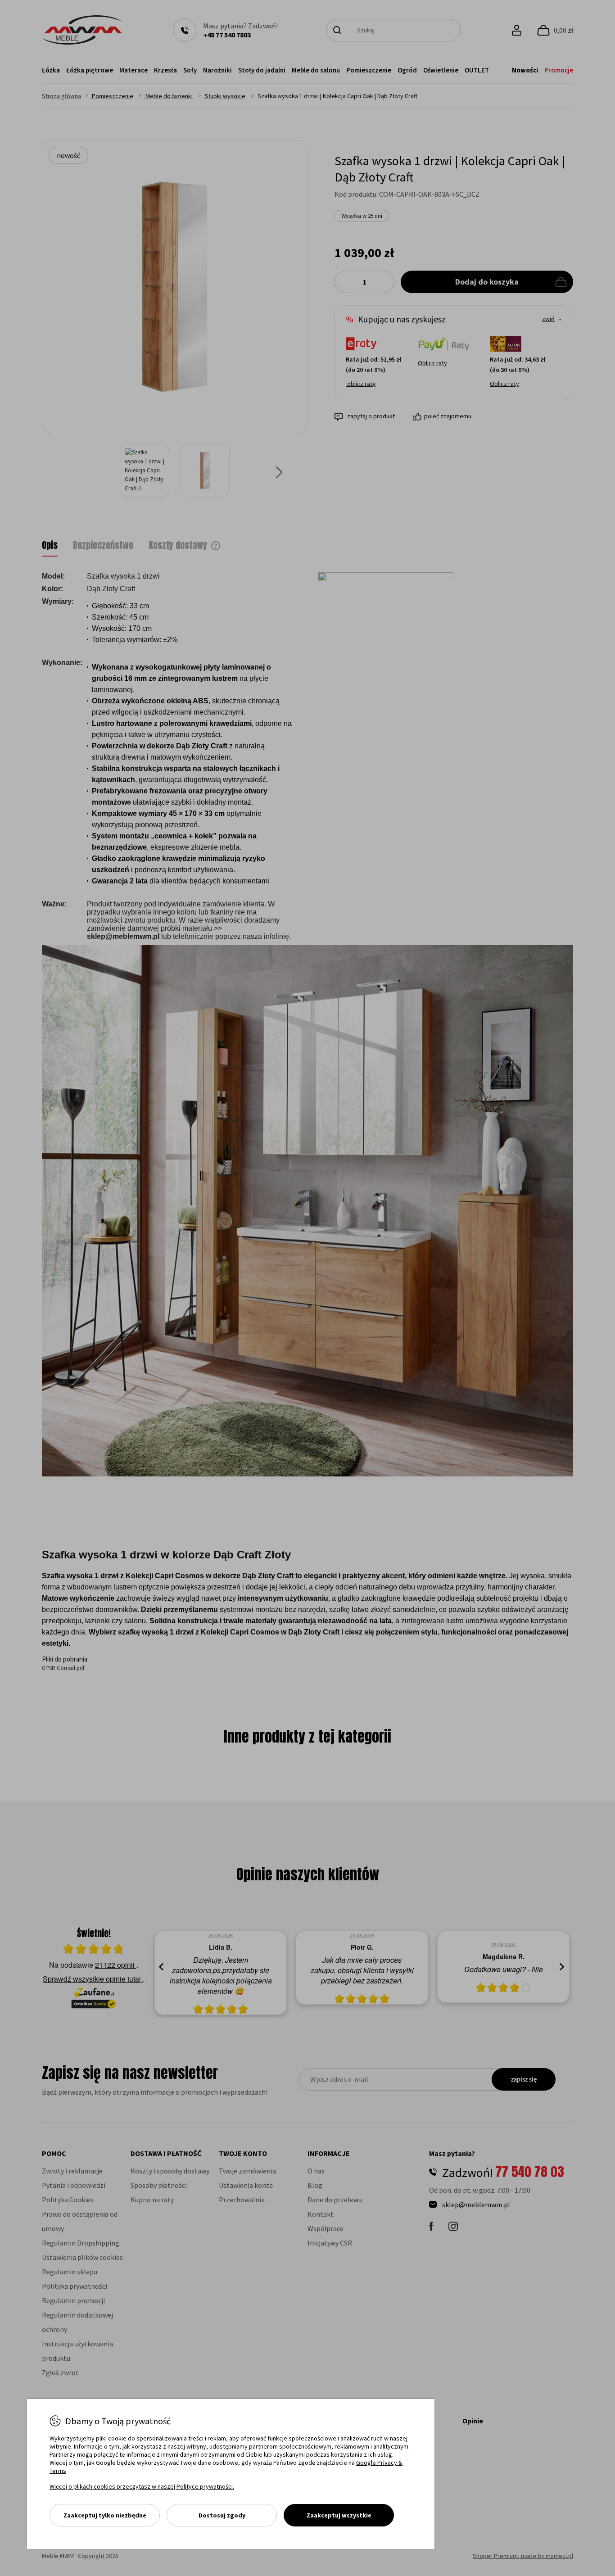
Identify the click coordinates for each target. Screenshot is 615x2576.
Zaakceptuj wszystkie (339, 2515)
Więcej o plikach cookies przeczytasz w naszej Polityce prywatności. (142, 2486)
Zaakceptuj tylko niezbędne (105, 2515)
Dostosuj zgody (222, 2515)
